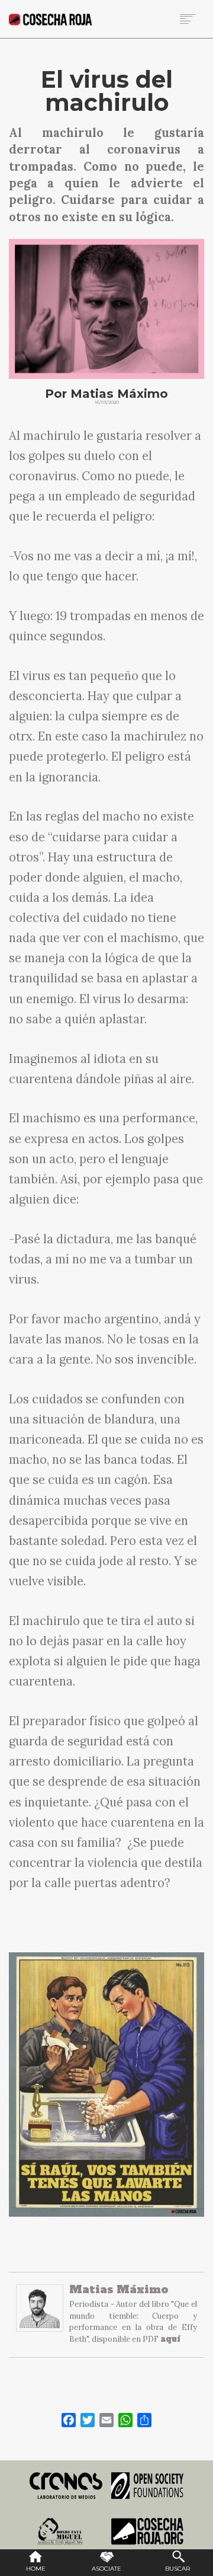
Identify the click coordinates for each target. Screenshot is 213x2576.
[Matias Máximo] (40, 2314)
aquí (170, 2339)
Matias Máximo (119, 2289)
